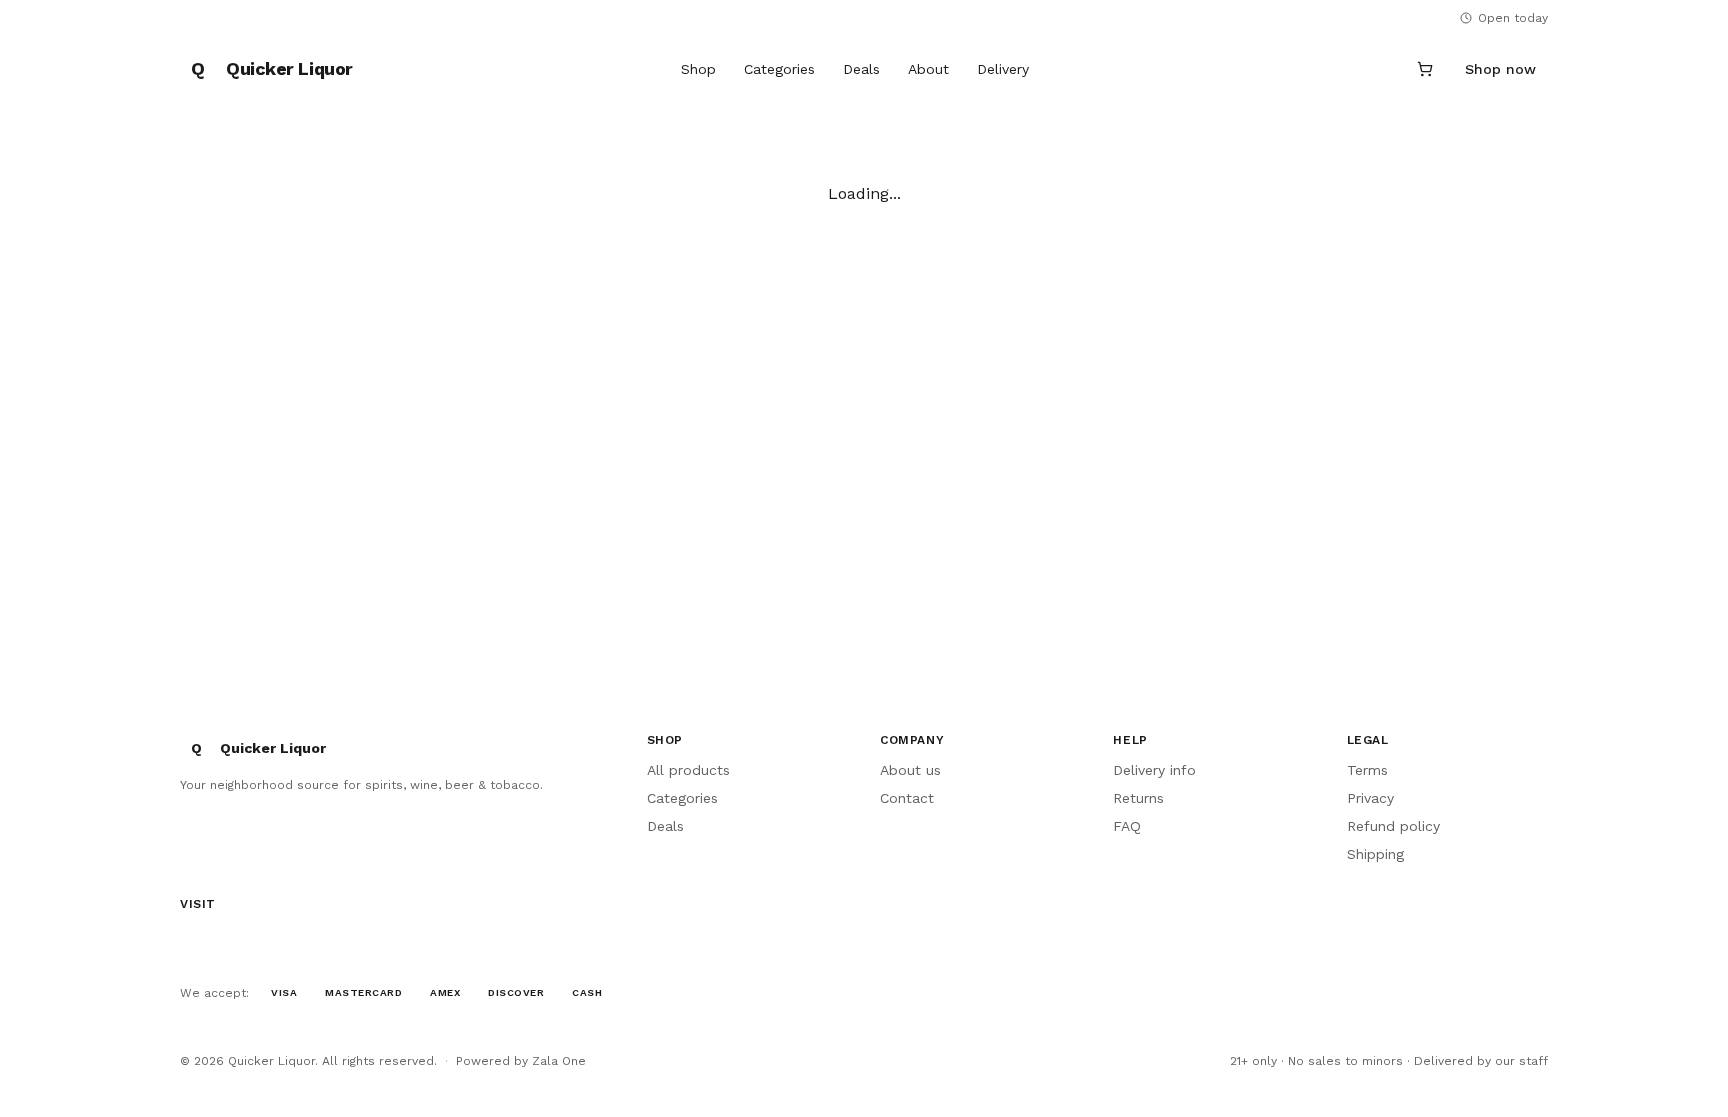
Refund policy (1393, 826)
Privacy (1370, 798)
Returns (1138, 798)
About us (910, 770)
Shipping (1375, 854)
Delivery (1003, 69)
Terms (1367, 770)
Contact (907, 798)
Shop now (1500, 69)
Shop (698, 69)
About (928, 69)
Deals (861, 69)
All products (688, 770)
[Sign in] (1377, 69)
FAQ (1127, 826)
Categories (779, 69)
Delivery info (1154, 770)
